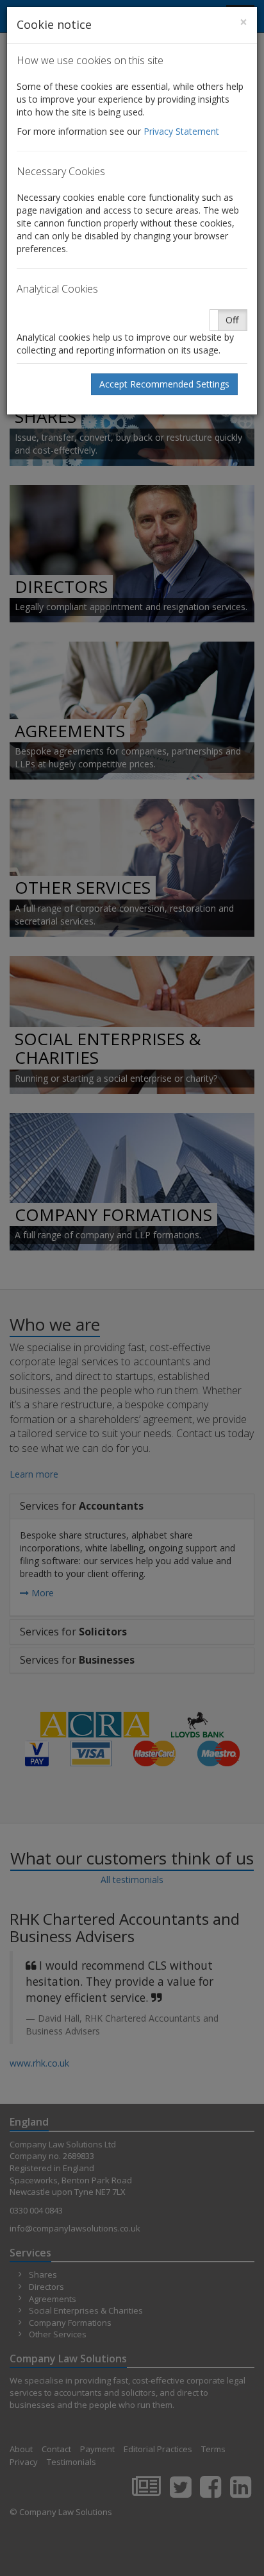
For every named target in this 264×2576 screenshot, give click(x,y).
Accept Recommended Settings (164, 384)
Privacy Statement (181, 131)
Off (232, 320)
